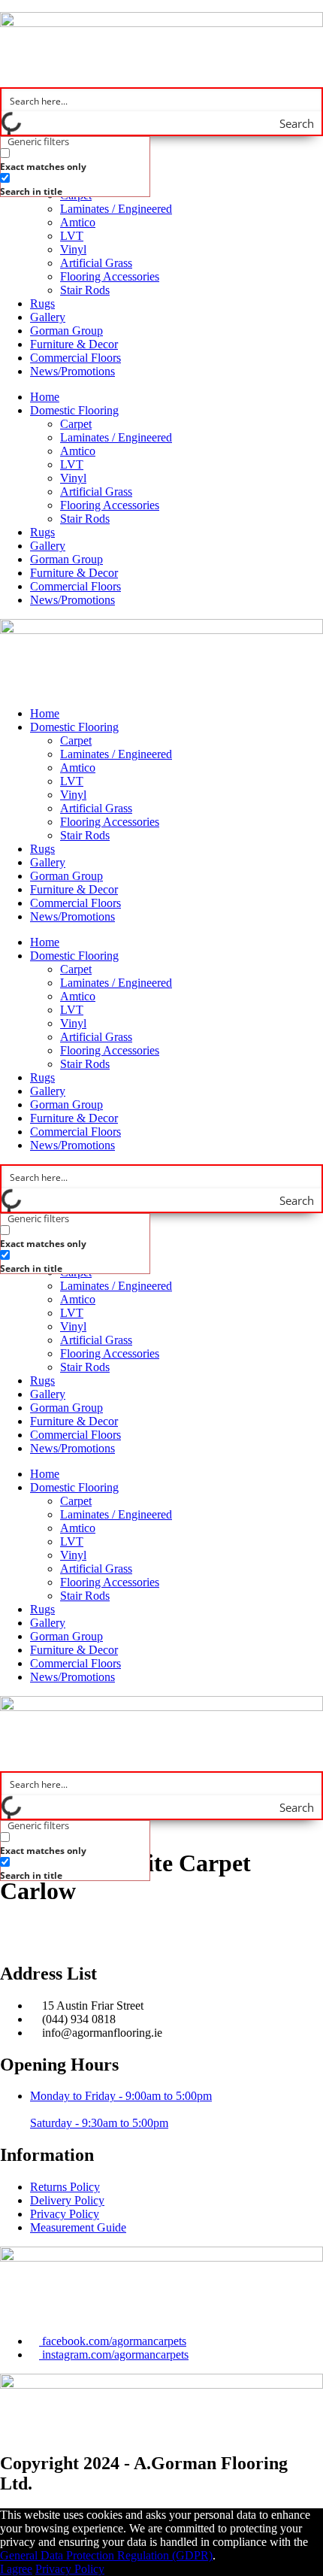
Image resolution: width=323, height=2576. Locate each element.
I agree (16, 2569)
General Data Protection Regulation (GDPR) (106, 2555)
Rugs (42, 303)
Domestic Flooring (74, 410)
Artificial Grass (96, 263)
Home (45, 397)
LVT (72, 236)
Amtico (78, 222)
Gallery (48, 317)
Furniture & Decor (74, 344)
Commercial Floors (75, 358)
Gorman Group (66, 331)
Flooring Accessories (110, 276)
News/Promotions (72, 371)
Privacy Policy (70, 2569)
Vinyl (73, 249)
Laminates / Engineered (116, 209)
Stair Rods (85, 290)
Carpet (76, 424)
